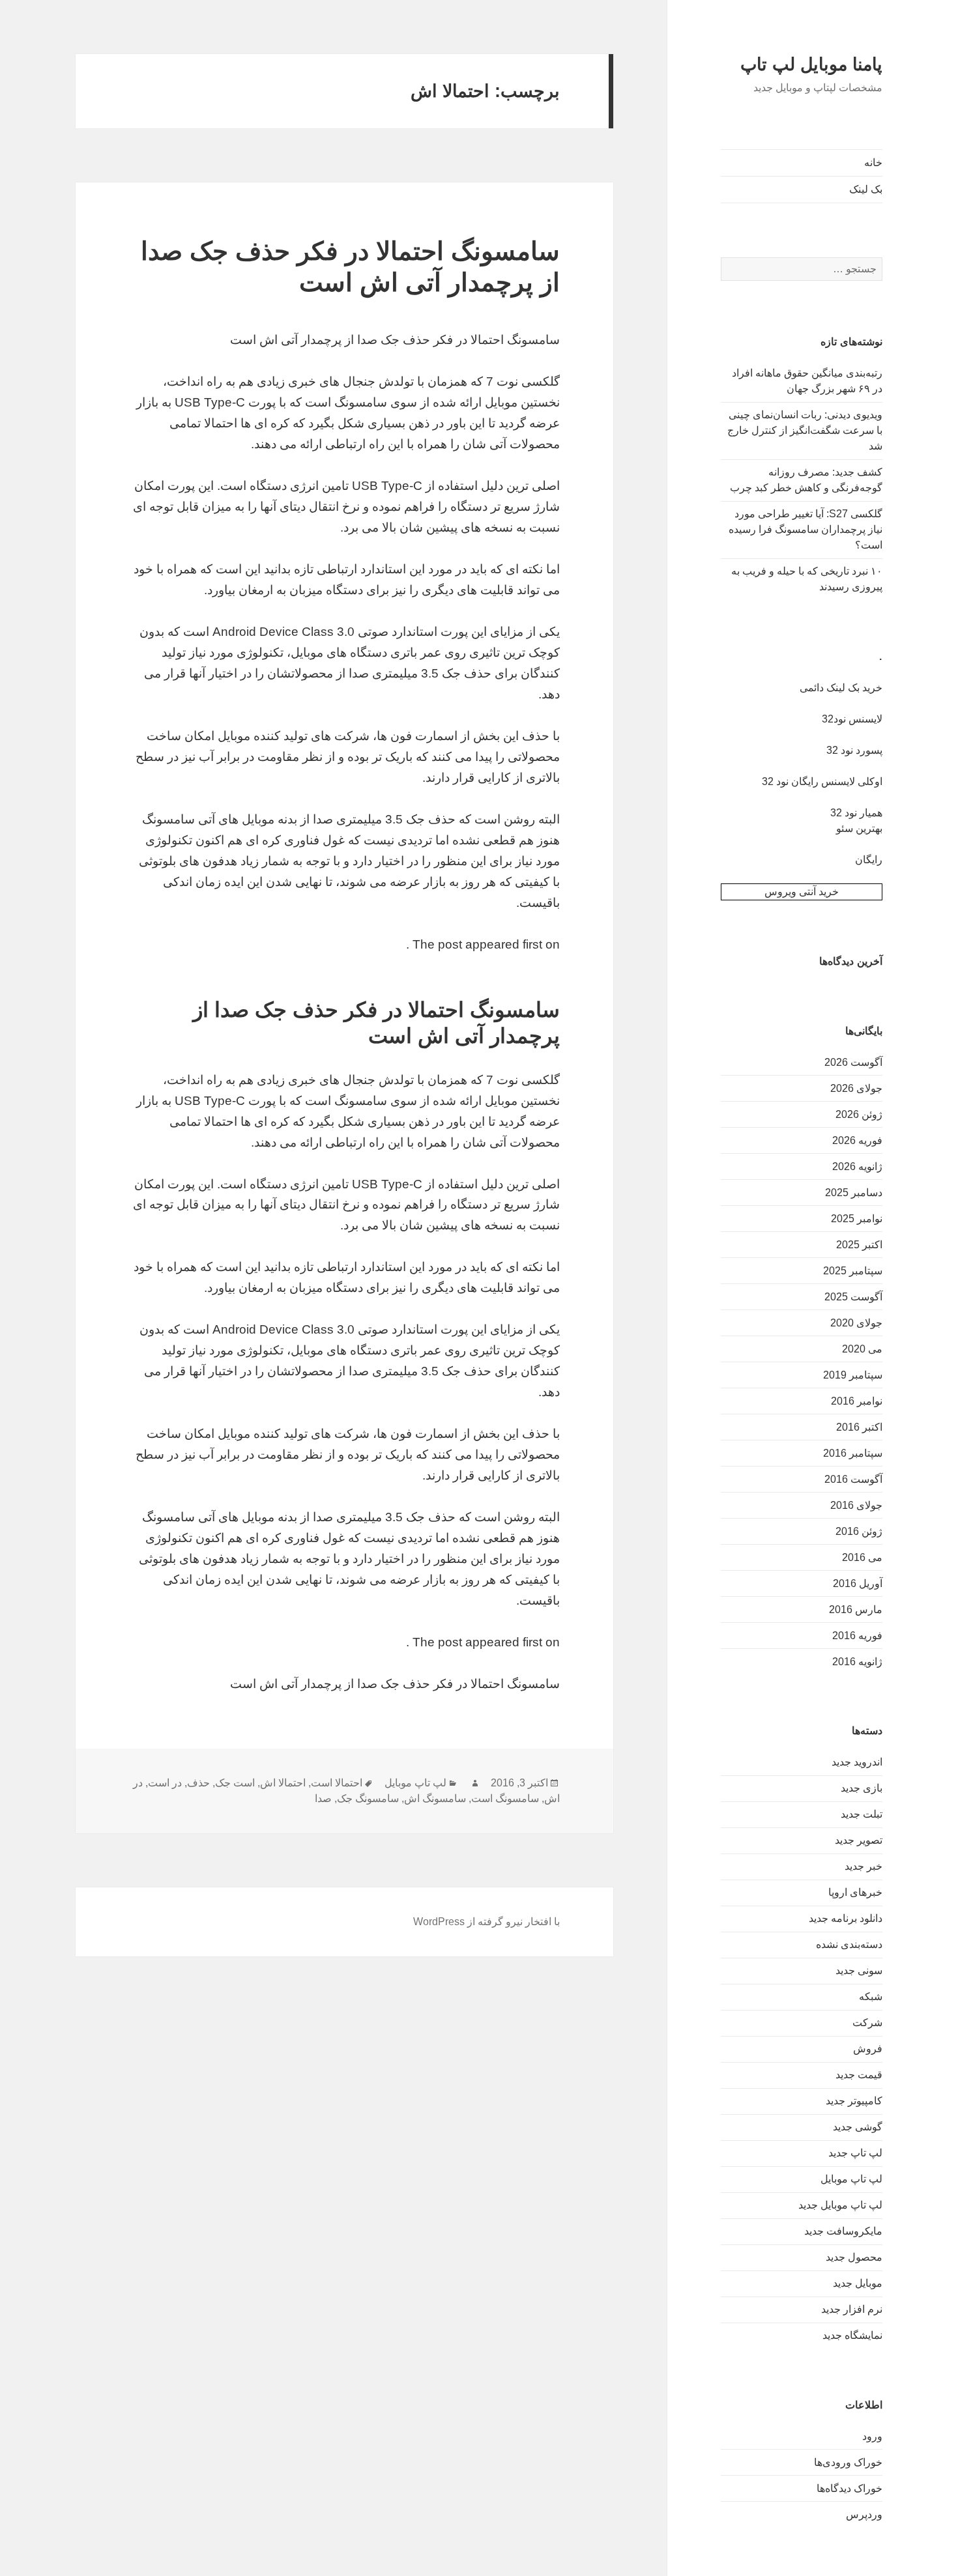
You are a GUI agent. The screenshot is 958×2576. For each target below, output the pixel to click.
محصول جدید (854, 2257)
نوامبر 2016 (857, 1401)
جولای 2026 (856, 1088)
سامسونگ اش (435, 1798)
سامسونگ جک (368, 1798)
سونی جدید (859, 1970)
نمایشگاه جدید (852, 2335)
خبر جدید (864, 1866)
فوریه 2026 (857, 1140)
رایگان (869, 860)
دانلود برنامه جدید (846, 1918)
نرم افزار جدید (852, 2309)
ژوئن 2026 (859, 1114)
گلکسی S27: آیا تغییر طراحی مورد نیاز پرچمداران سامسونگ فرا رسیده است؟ (806, 529)
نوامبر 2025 (857, 1219)
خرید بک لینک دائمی (841, 688)
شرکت (867, 2023)
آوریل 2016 (858, 1583)
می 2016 (862, 1557)
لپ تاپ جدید (855, 2153)
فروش (868, 2049)
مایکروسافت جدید (843, 2231)
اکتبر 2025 (859, 1245)
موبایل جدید (858, 2283)
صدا (323, 1798)
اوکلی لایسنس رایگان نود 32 (822, 781)
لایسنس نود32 (852, 719)
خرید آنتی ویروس (802, 892)
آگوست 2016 (853, 1479)
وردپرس (864, 2514)
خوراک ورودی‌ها (848, 2462)
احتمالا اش (283, 1783)
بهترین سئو (859, 828)
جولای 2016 (856, 1505)
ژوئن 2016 (859, 1531)
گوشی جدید (858, 2127)
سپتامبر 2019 (853, 1375)
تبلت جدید (862, 1814)
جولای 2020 (856, 1323)
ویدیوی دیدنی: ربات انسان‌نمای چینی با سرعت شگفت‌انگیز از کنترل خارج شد (805, 430)
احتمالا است (337, 1783)
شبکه (871, 1996)
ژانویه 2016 (857, 1662)
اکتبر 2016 (859, 1427)
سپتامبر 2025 (853, 1271)
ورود (872, 2436)
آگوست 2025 (853, 1297)
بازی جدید (862, 1788)
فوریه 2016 (857, 1636)
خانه (873, 163)
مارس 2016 (856, 1610)
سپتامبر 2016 (853, 1453)
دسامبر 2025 (854, 1193)
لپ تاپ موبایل (851, 2179)
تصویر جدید (859, 1840)
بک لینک (866, 189)
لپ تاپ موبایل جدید (840, 2205)
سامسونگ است (505, 1798)
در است (165, 1783)
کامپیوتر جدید (854, 2101)
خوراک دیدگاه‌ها (849, 2488)
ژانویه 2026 (857, 1166)
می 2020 (862, 1349)
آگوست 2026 (853, 1062)
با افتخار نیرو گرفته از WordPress (486, 1922)
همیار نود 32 (856, 813)
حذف (198, 1783)
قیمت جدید (859, 2075)
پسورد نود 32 (854, 750)
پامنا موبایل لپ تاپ (811, 64)
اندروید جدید (857, 1762)
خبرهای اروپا (855, 1892)
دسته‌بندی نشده (849, 1944)
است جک (235, 1783)
